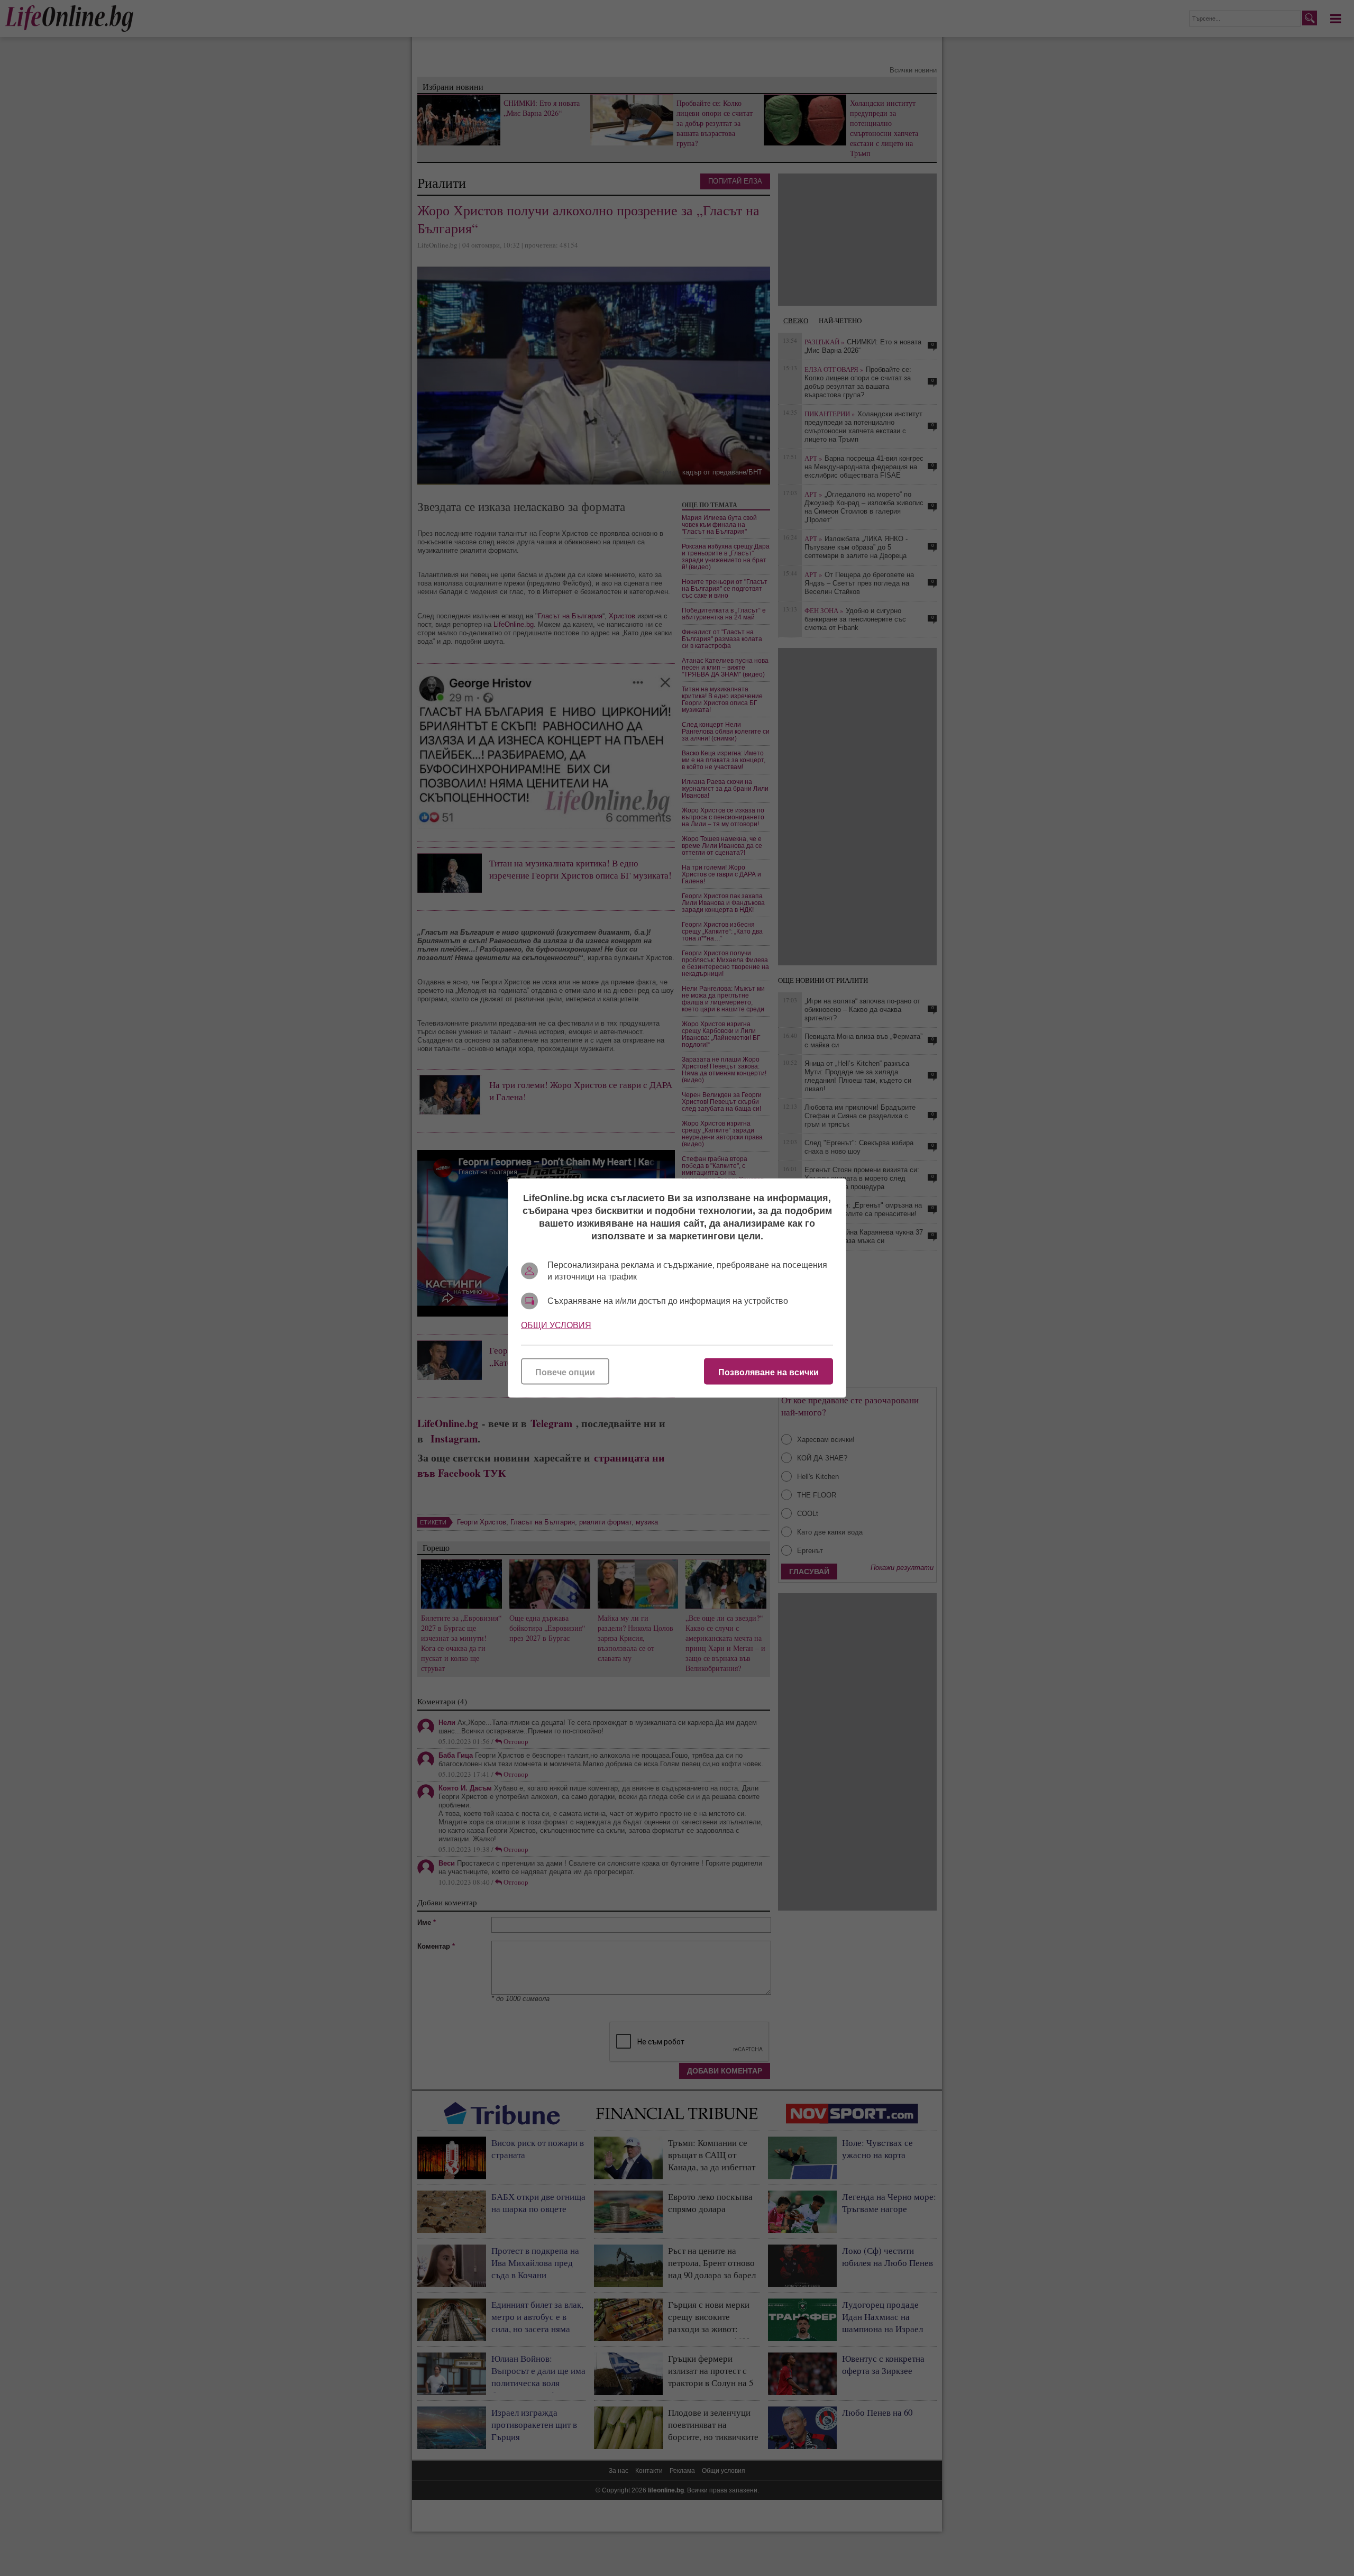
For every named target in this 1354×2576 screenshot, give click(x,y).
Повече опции (565, 1372)
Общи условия (556, 1325)
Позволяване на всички (769, 1372)
